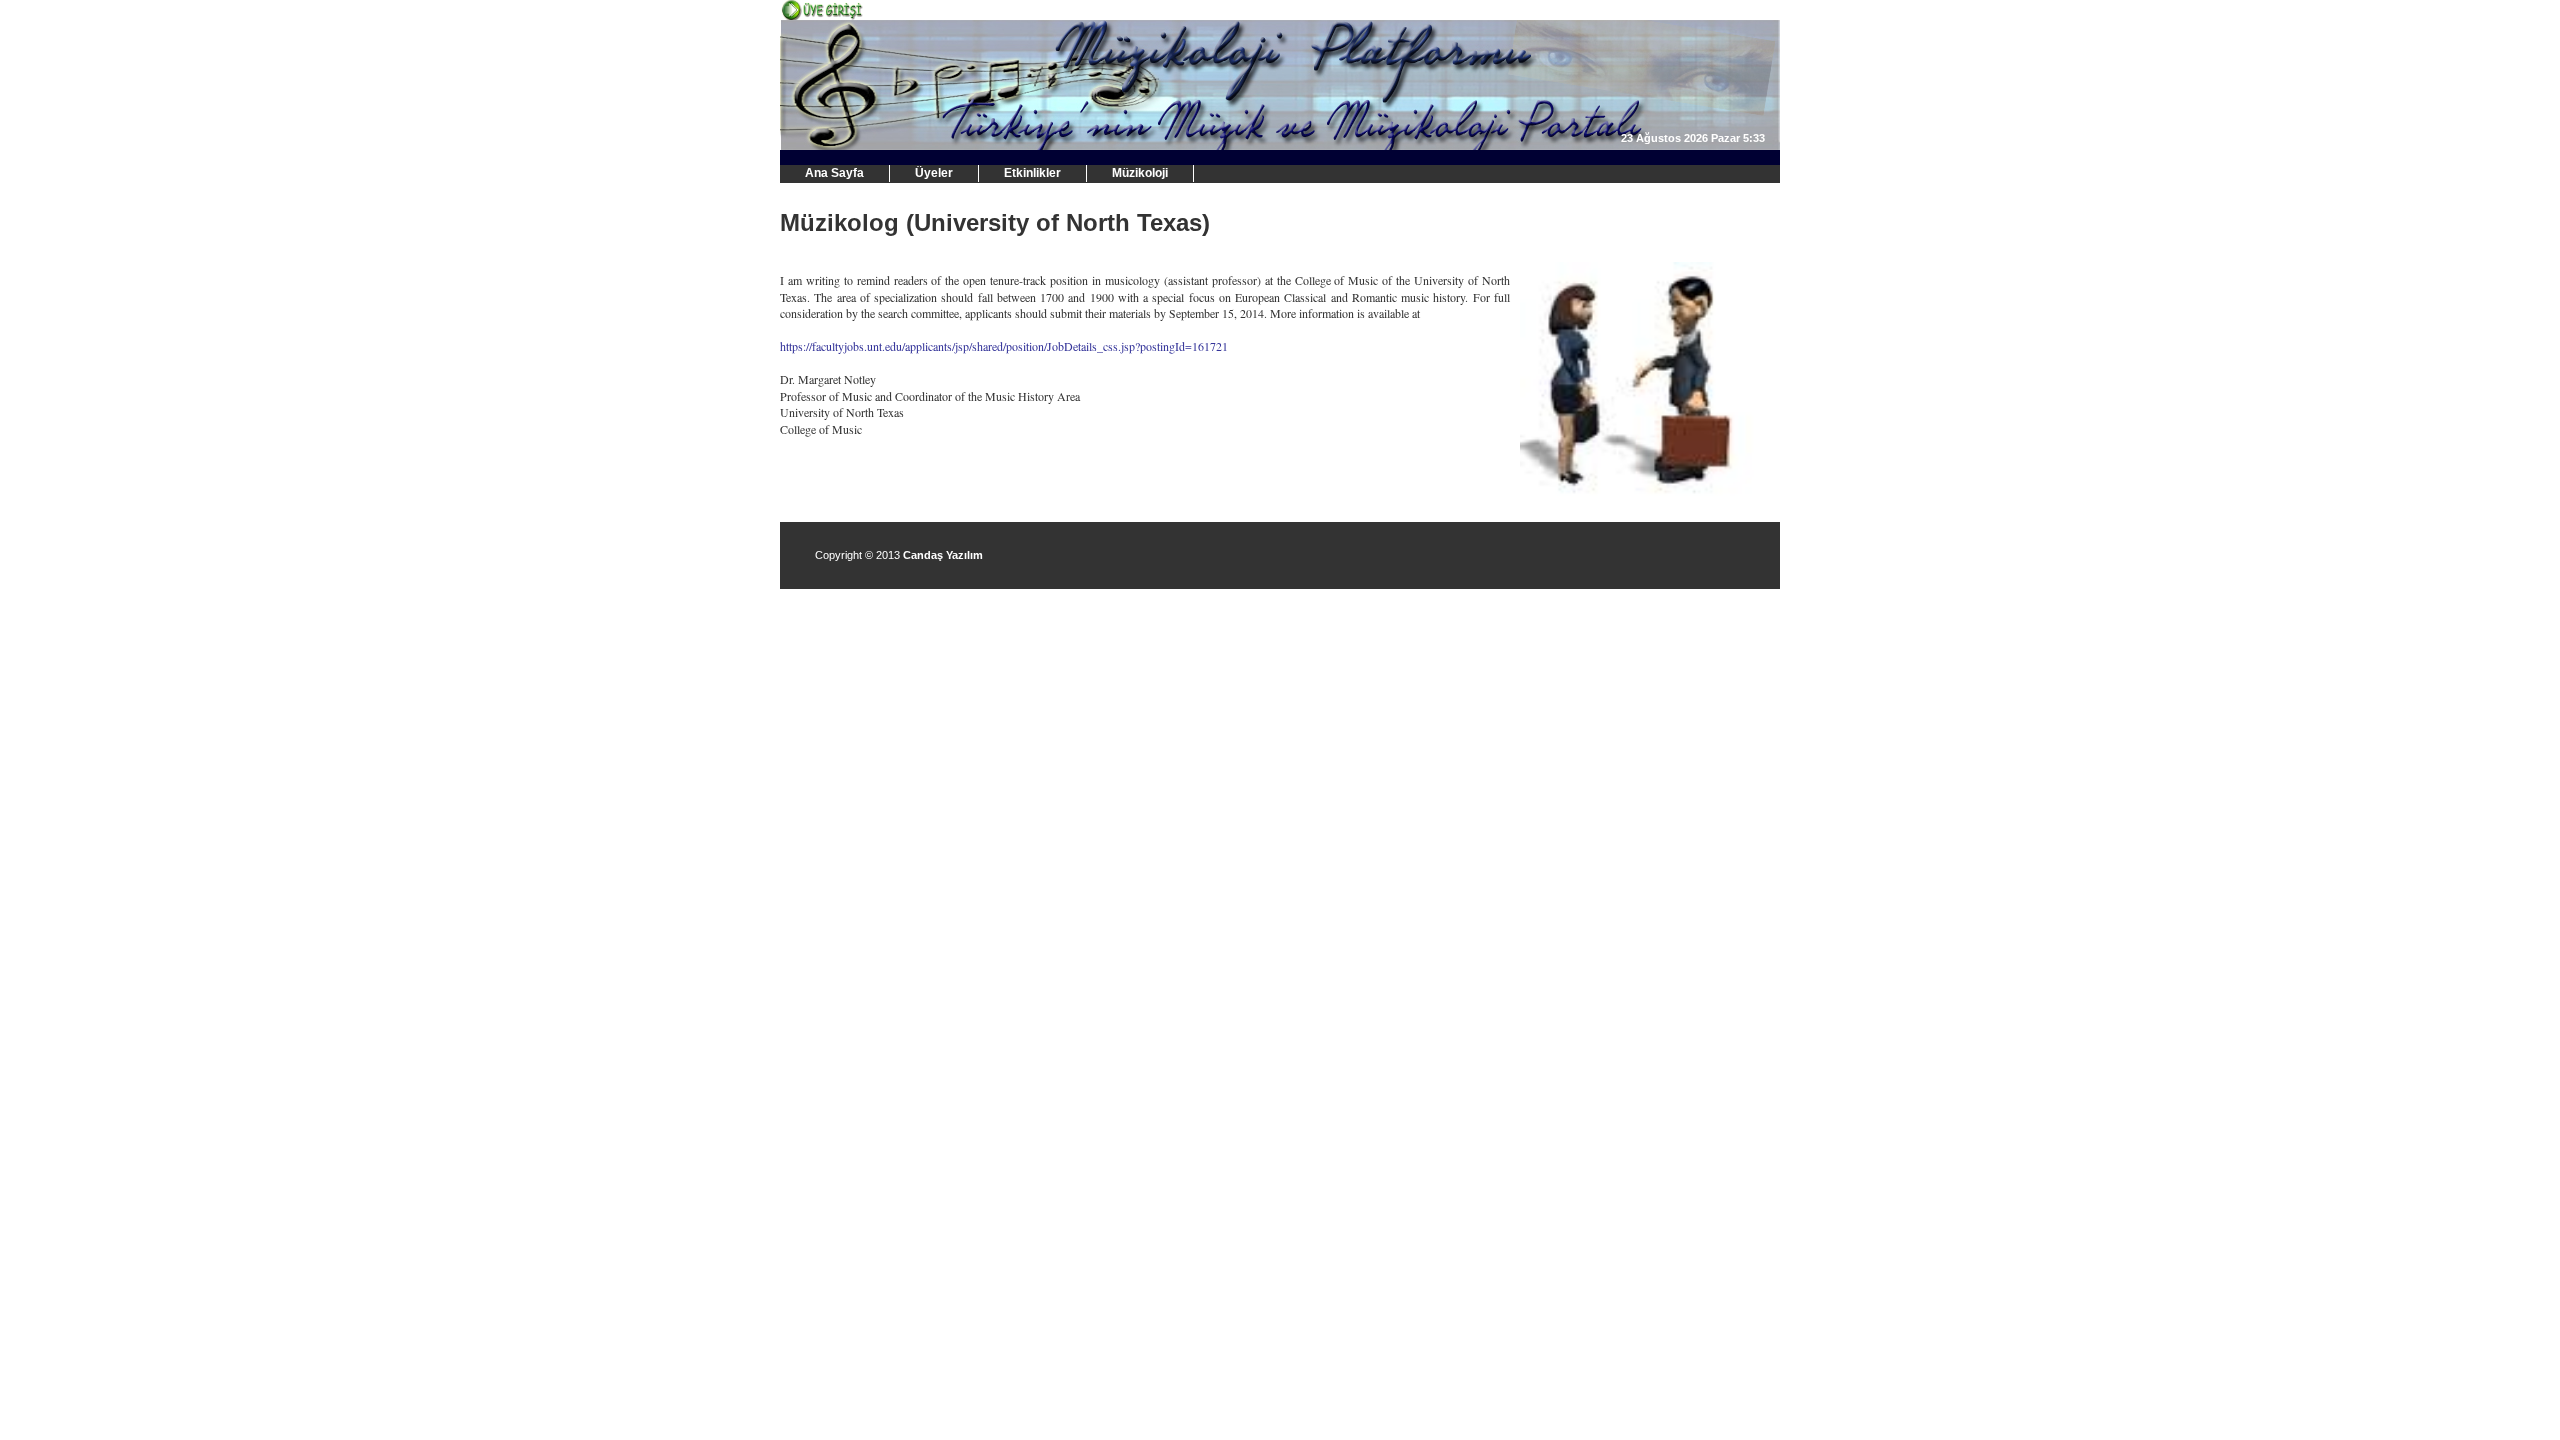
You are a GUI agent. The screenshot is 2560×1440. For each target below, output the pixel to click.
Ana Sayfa (834, 173)
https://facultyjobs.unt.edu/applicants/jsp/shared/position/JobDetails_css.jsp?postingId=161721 (1004, 346)
